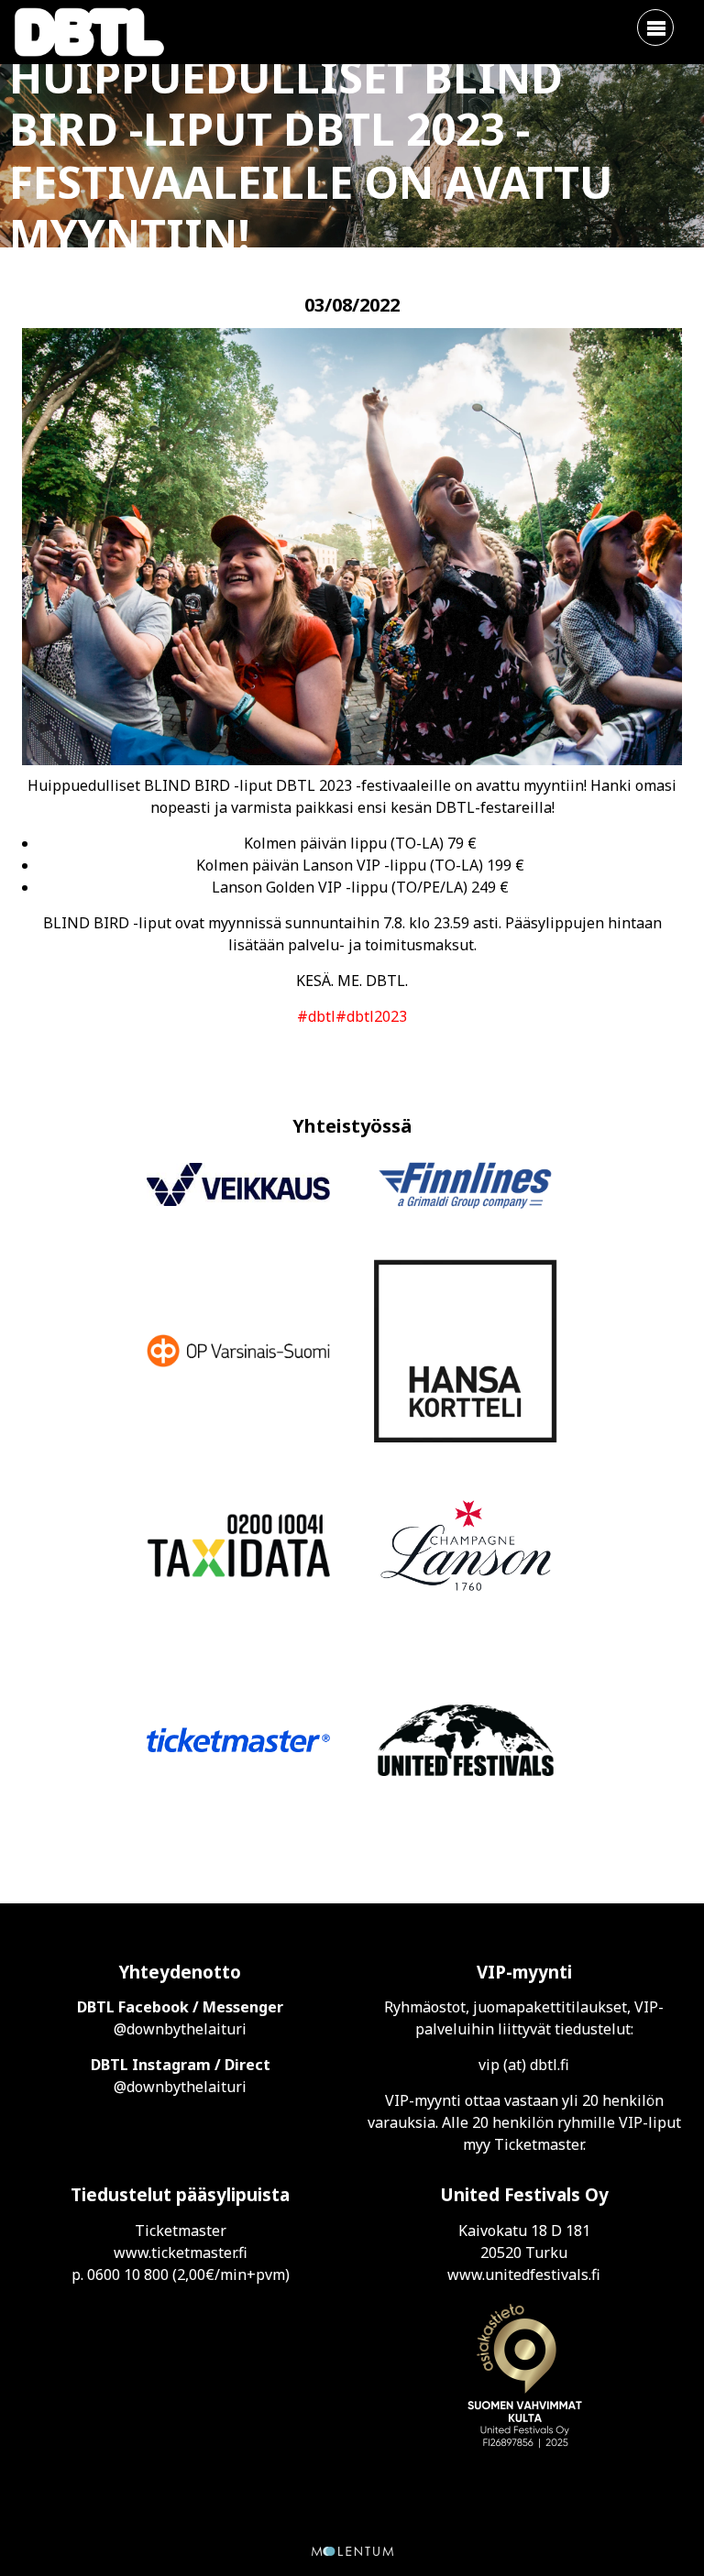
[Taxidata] (238, 1548)
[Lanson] (466, 1548)
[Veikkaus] (238, 1187)
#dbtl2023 (371, 1016)
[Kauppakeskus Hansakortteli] (466, 1354)
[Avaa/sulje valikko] (655, 27)
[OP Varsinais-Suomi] (238, 1354)
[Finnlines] (466, 1187)
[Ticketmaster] (238, 1743)
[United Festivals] (466, 1743)
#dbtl (316, 1016)
